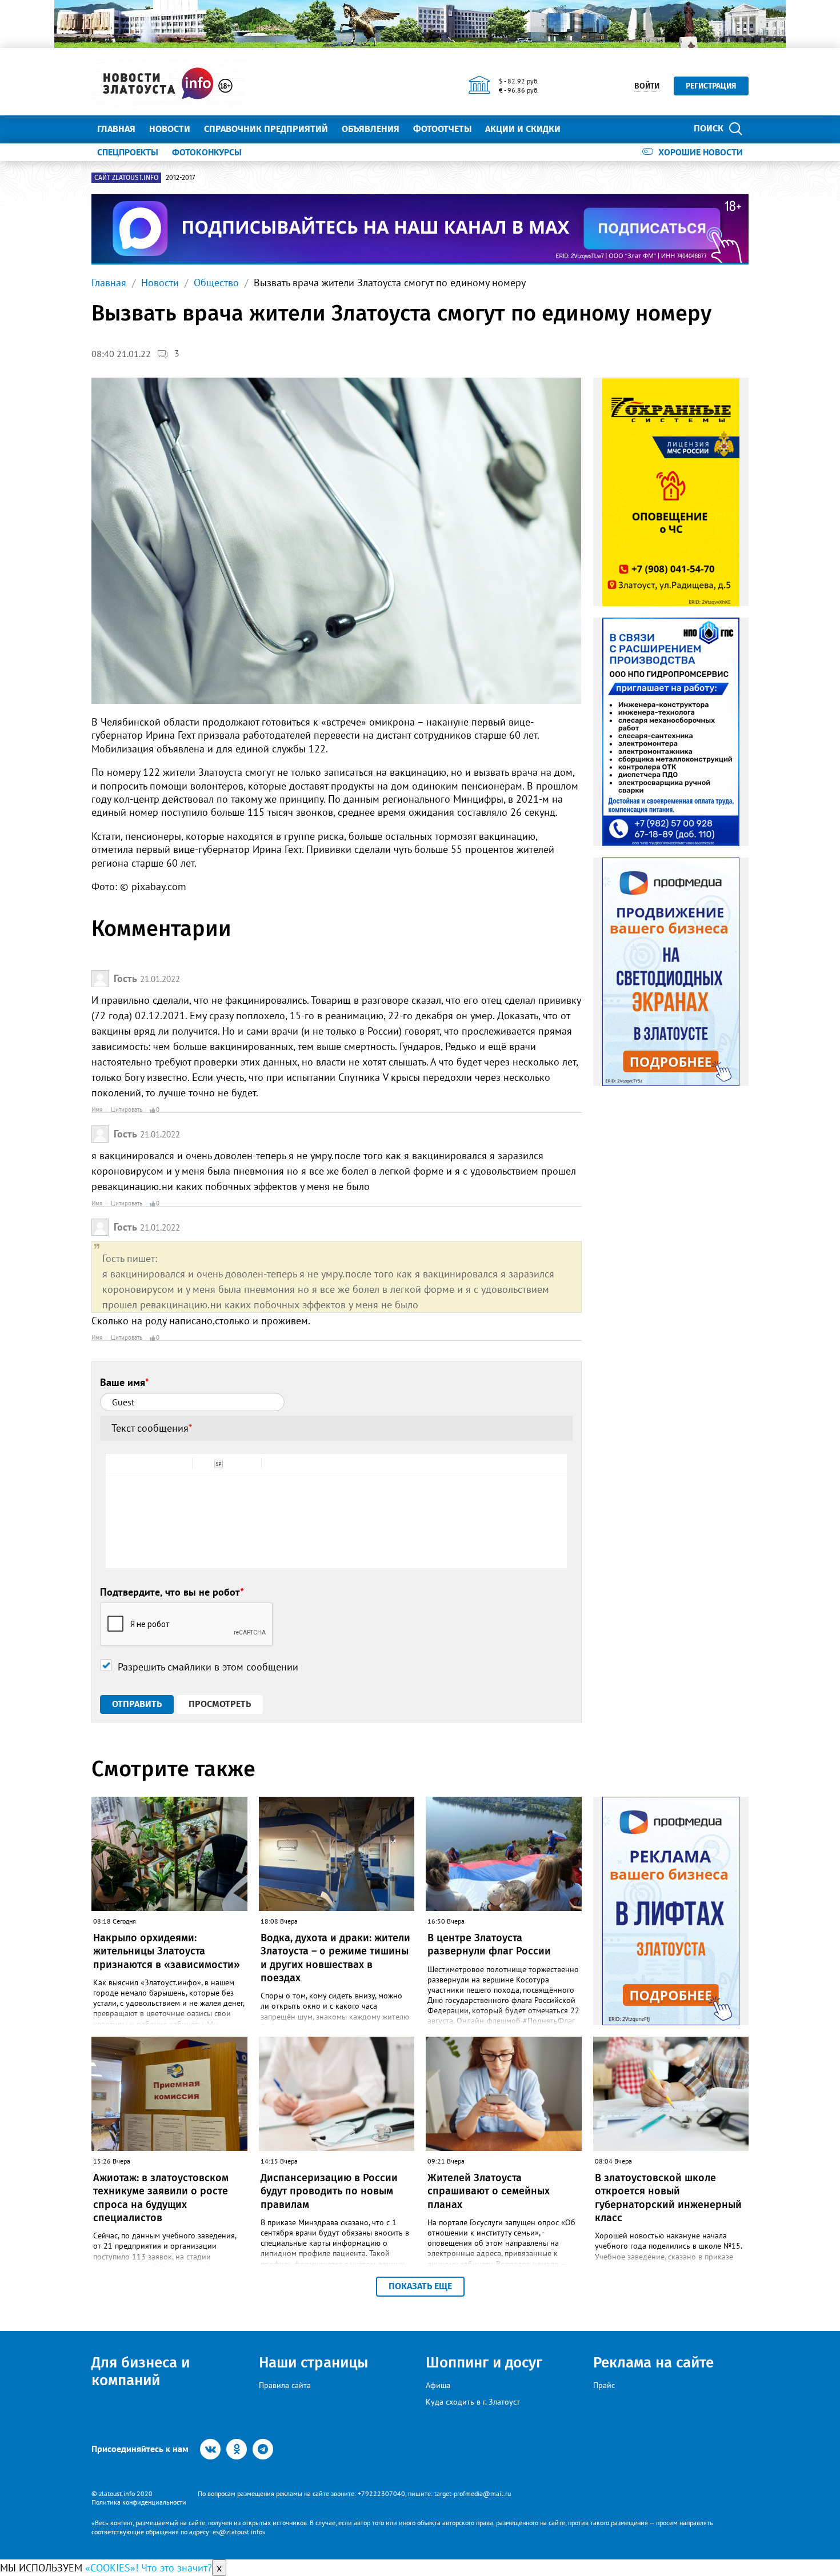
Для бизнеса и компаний (141, 2371)
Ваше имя (125, 1382)
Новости (170, 129)
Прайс (604, 2385)
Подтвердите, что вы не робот (172, 1592)
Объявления (371, 129)
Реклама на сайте (653, 2363)
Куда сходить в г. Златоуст (473, 2402)
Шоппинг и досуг (484, 2363)
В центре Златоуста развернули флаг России (489, 1944)
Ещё (583, 129)
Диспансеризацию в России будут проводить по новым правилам (329, 2191)
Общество (216, 283)
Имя (97, 1109)
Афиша (438, 2385)
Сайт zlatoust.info (126, 178)
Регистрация (711, 86)
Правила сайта (285, 2385)
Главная (116, 129)
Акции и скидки (523, 129)
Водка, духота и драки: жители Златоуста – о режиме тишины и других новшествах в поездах (335, 1958)
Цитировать (127, 1109)
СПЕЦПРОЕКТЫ (128, 152)
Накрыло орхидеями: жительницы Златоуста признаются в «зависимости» (167, 1951)
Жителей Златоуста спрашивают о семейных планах (489, 2191)
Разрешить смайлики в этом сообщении (208, 1667)
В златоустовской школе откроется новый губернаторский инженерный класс (668, 2198)
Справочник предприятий (266, 129)
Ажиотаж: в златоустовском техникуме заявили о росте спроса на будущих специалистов (161, 2198)
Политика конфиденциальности (139, 2502)
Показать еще (420, 2286)
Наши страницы (313, 2363)
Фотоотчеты (442, 129)
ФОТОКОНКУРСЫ (207, 152)
